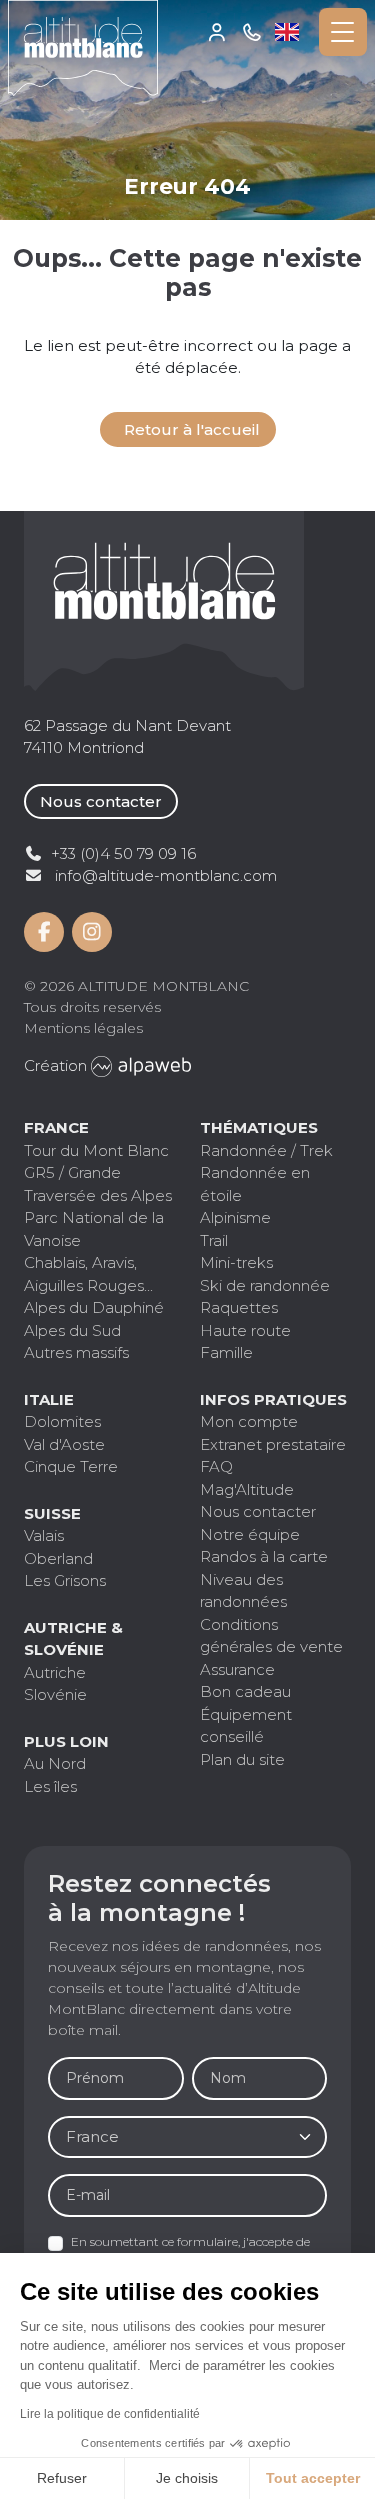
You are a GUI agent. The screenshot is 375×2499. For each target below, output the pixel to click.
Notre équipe (250, 1534)
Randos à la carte (264, 1556)
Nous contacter (101, 801)
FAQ (216, 1466)
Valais (44, 1535)
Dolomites (62, 1421)
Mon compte (217, 32)
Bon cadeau (245, 1691)
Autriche (55, 1672)
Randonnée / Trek (266, 1150)
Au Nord (55, 1763)
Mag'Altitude (247, 1489)
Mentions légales (83, 1028)
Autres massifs (76, 1352)
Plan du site (242, 1759)
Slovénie (55, 1694)
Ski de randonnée (265, 1285)
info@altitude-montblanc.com (166, 875)
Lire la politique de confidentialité (110, 2414)
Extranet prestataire (273, 1444)
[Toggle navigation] (343, 32)
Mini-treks (236, 1262)
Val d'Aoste (64, 1444)
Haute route (245, 1330)
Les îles (50, 1786)
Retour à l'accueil (192, 429)
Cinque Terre (71, 1466)
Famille (226, 1352)
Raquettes (239, 1307)
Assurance (237, 1669)
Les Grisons (65, 1580)
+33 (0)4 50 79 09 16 (252, 32)
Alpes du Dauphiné (94, 1307)
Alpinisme (235, 1217)
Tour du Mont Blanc (96, 1150)
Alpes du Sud (72, 1330)
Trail (214, 1240)
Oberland (58, 1558)
